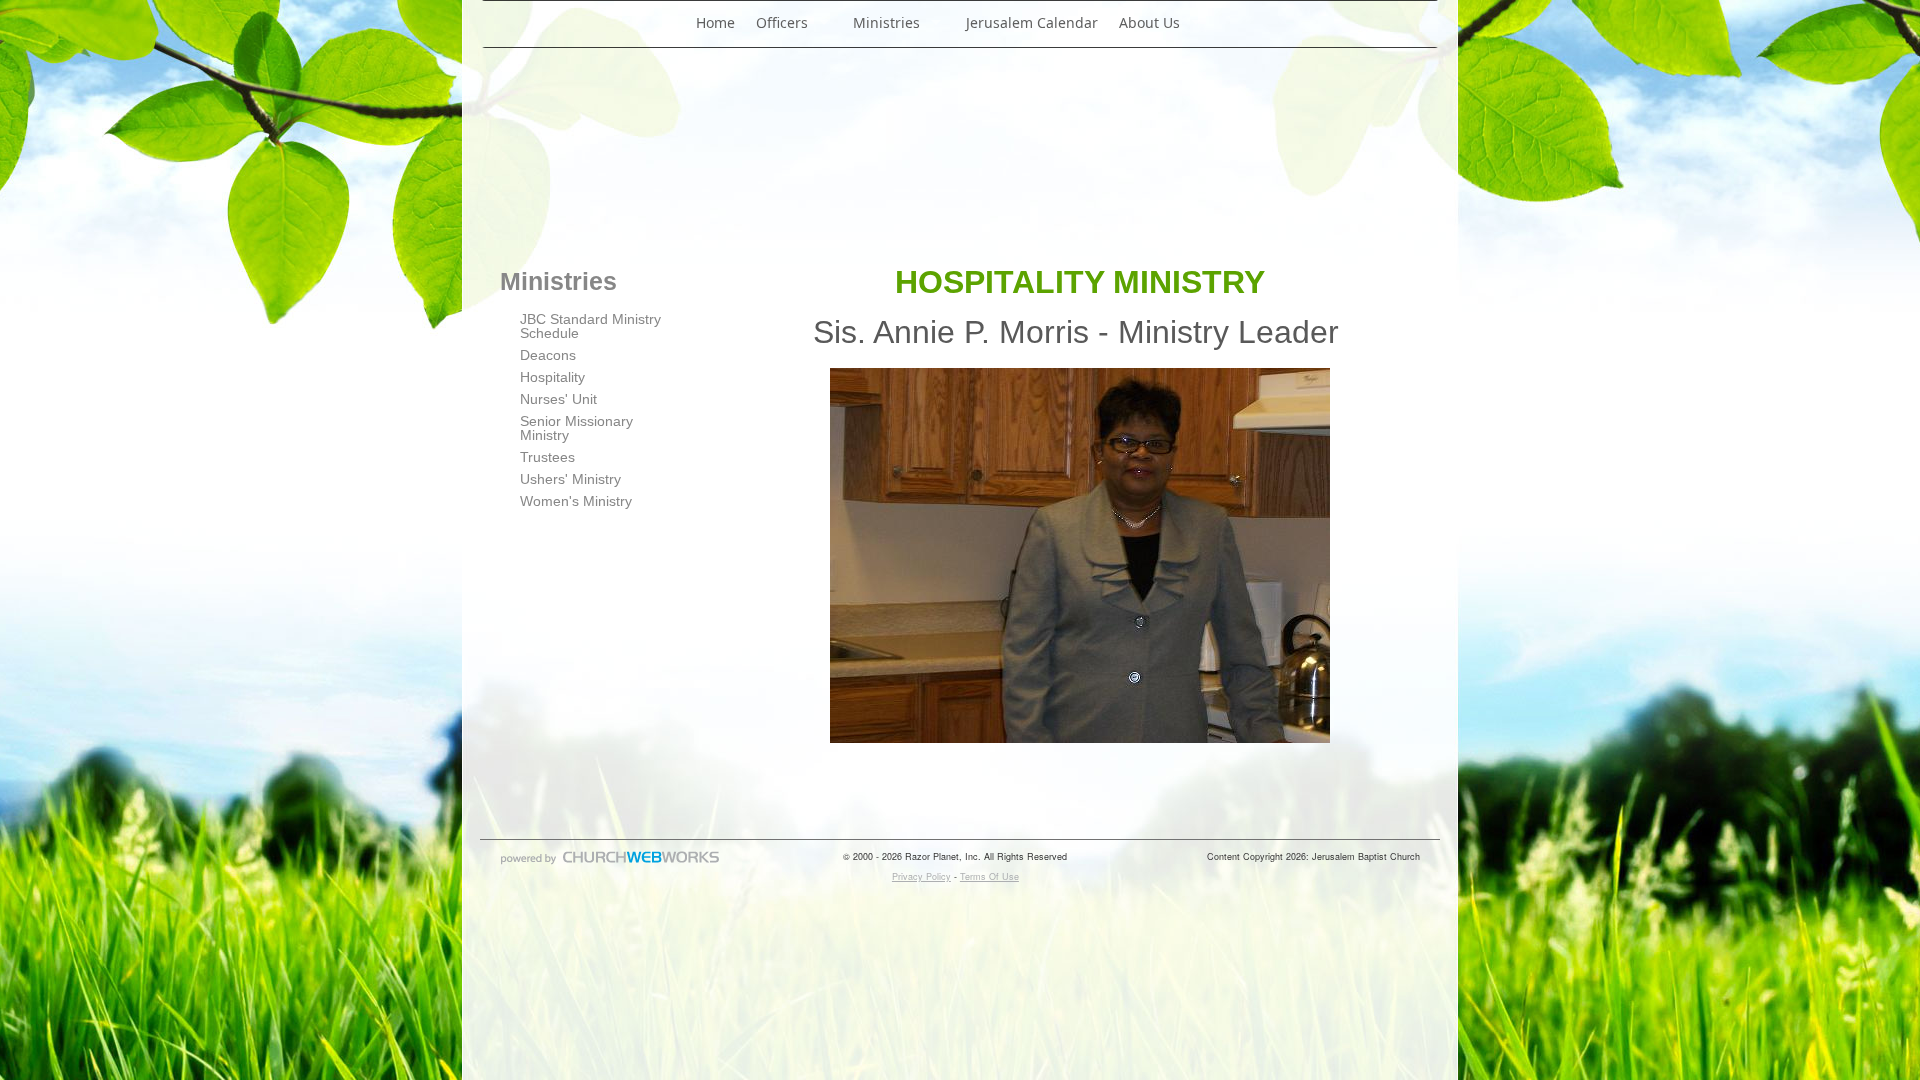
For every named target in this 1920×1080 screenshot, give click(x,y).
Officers (782, 22)
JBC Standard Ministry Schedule (590, 326)
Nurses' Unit (558, 399)
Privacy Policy (921, 876)
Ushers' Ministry (570, 479)
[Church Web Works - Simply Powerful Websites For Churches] (610, 863)
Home (715, 22)
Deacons (548, 355)
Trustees (547, 457)
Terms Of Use (989, 876)
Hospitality (552, 377)
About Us (1149, 22)
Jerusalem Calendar (1032, 22)
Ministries (886, 22)
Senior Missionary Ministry (576, 428)
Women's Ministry (576, 501)
